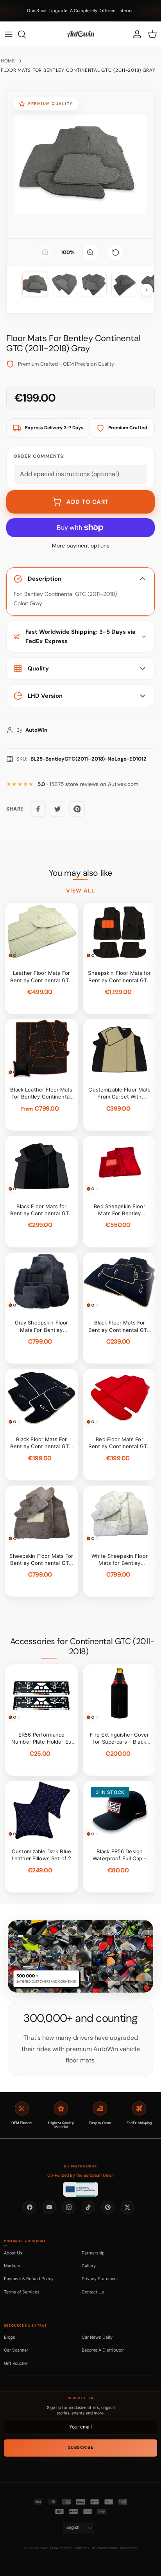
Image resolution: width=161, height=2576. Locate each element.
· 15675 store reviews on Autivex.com (88, 784)
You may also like (80, 873)
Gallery (89, 2266)
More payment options (81, 546)
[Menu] (9, 34)
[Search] (26, 34)
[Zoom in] (90, 252)
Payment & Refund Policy (29, 2279)
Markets (12, 2266)
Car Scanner (16, 2350)
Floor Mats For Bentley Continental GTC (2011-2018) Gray (78, 70)
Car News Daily (97, 2337)
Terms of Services (22, 2292)
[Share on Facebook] (38, 809)
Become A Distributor (103, 2350)
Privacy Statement (100, 2279)
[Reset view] (116, 252)
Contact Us (93, 2292)
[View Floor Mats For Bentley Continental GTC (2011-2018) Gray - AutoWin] (35, 284)
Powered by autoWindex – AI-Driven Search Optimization (95, 2548)
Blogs (10, 2337)
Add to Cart (88, 502)
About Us (13, 2253)
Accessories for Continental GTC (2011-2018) (83, 1646)
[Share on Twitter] (57, 809)
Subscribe (81, 2447)
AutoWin (42, 2548)
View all (80, 891)
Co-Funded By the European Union (80, 2175)
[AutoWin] (80, 34)
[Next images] (147, 290)
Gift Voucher (16, 2363)
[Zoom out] (45, 252)
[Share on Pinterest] (77, 809)
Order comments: (39, 456)
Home (8, 61)
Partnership (93, 2253)
